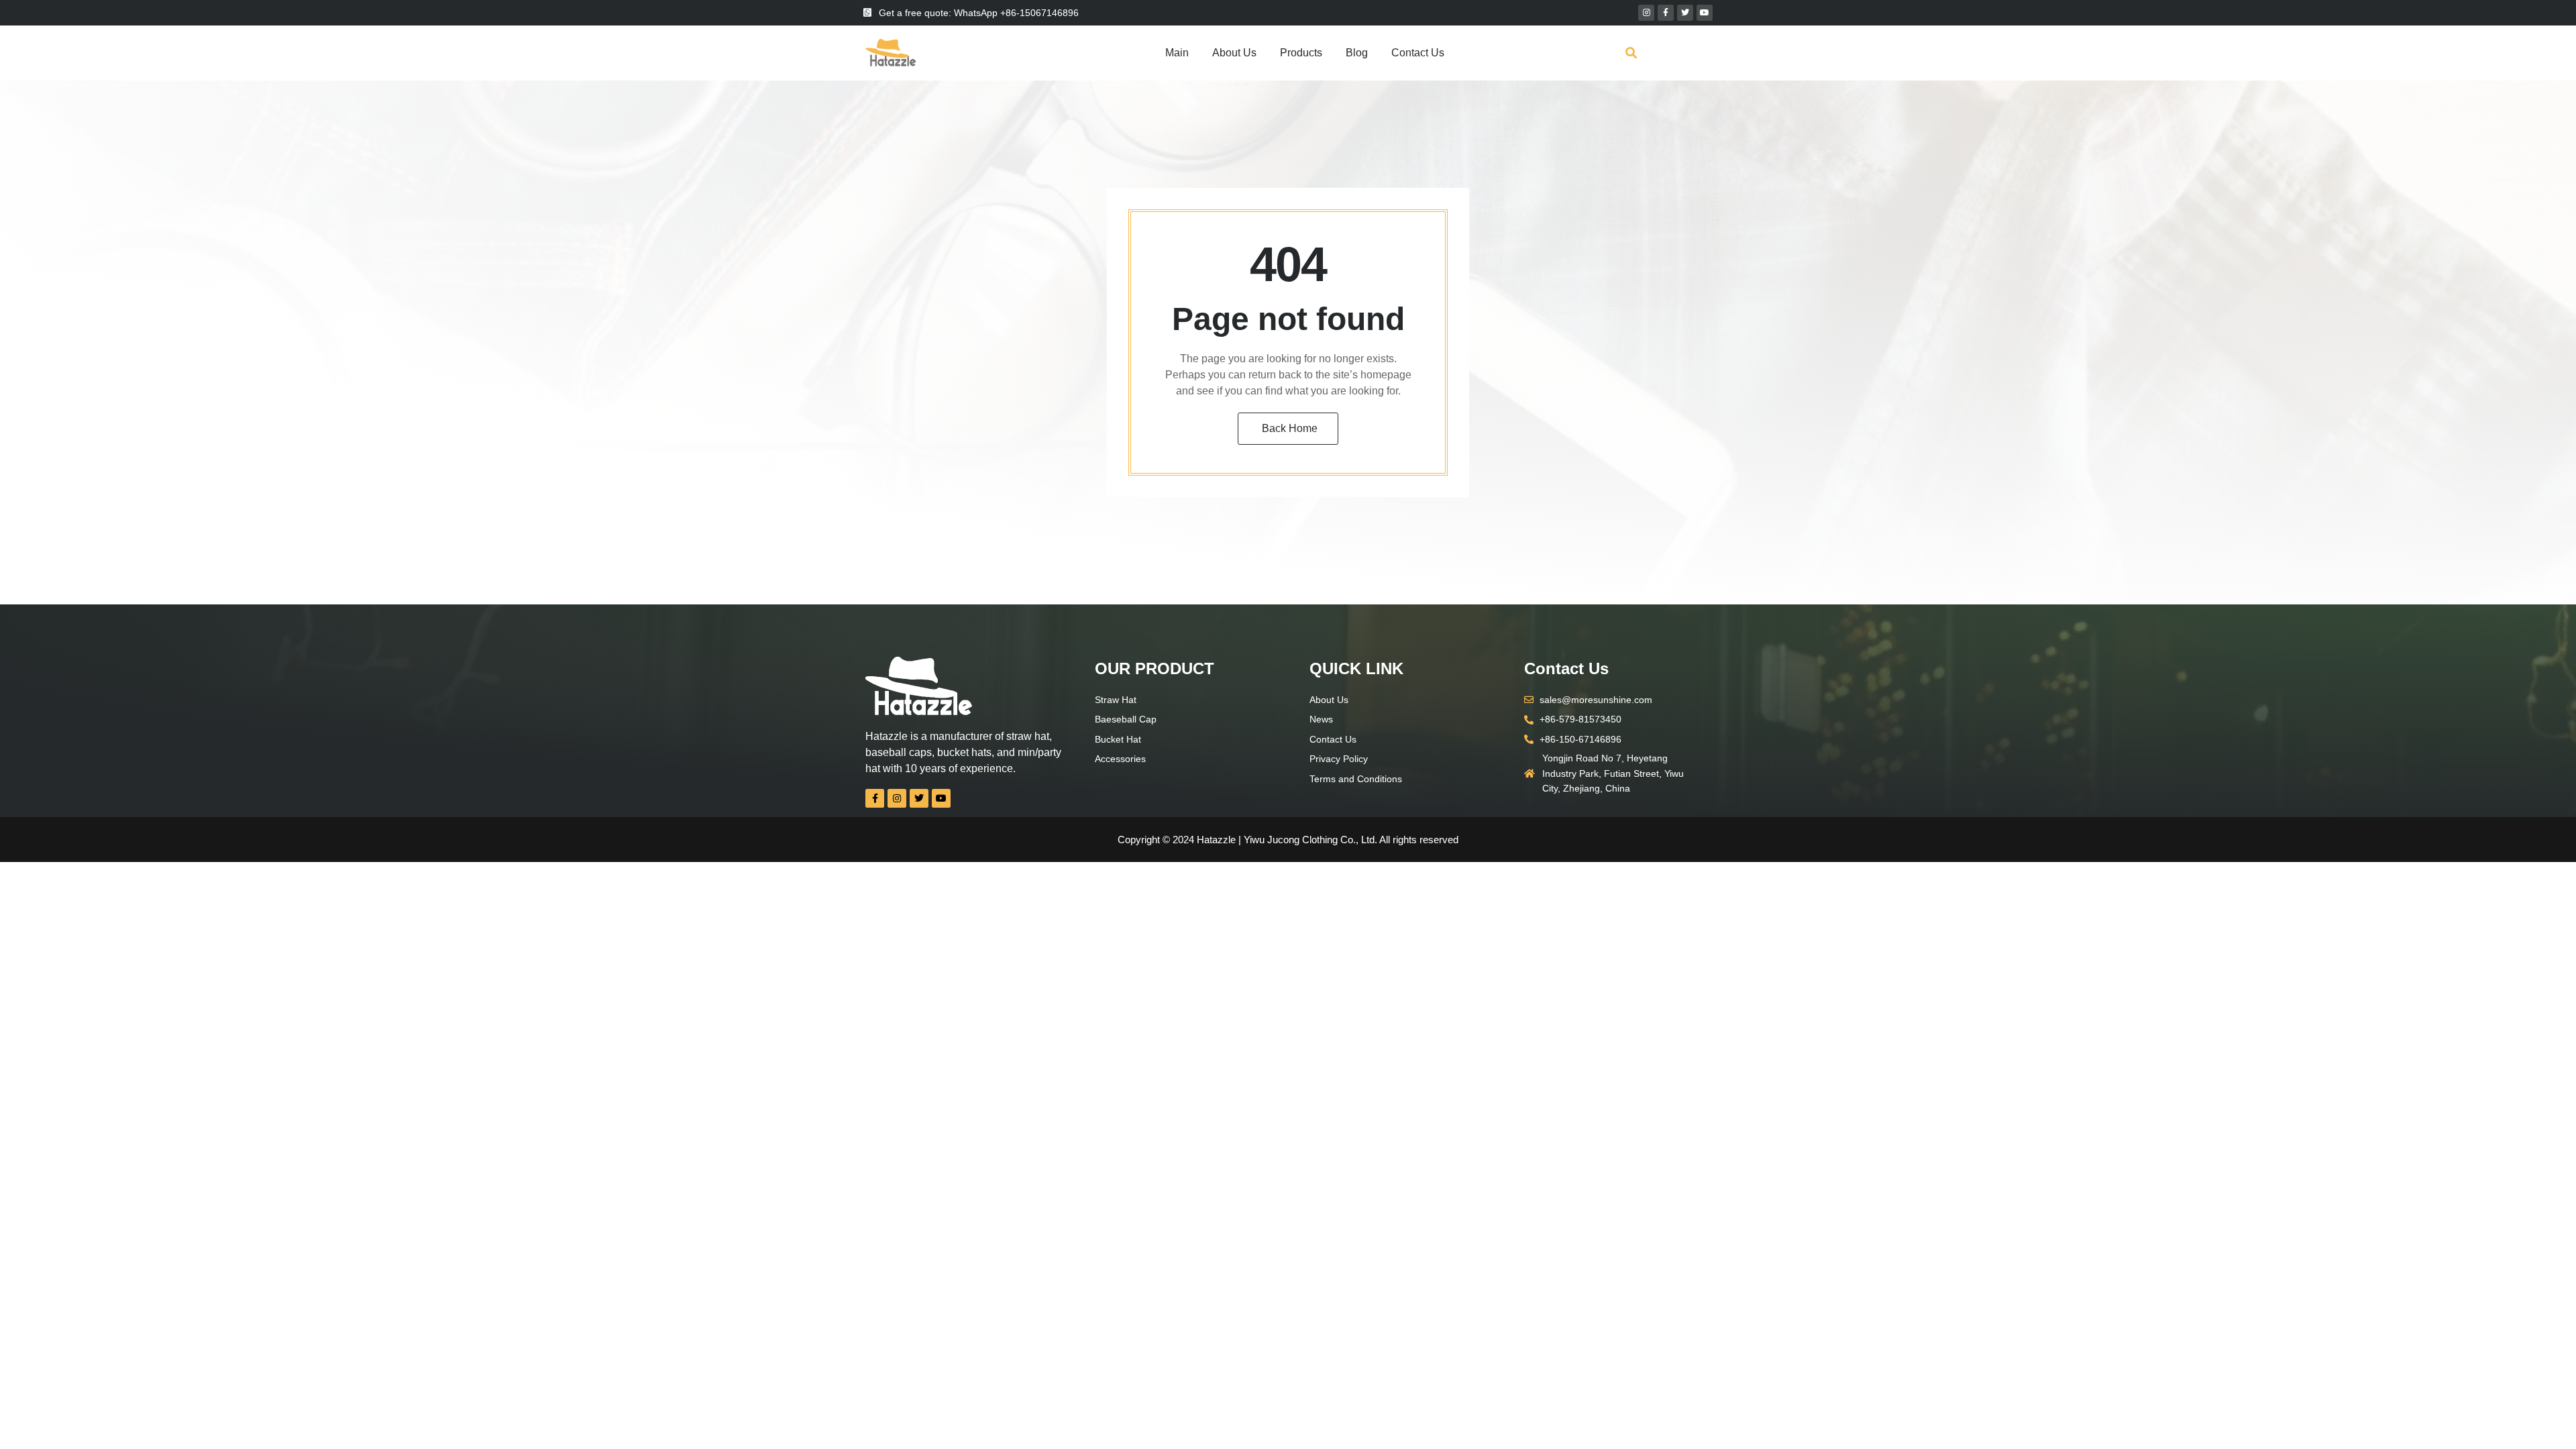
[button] (1631, 53)
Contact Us (1418, 53)
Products (1301, 53)
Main (1177, 53)
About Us (1234, 53)
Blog (1357, 53)
